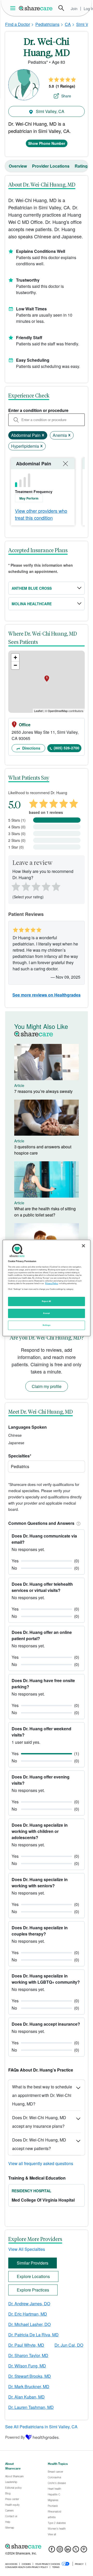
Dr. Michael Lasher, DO (29, 2324)
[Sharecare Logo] (36, 8)
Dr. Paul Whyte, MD (26, 2345)
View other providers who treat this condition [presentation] (41, 514)
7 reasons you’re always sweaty (43, 1091)
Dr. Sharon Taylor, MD (28, 2355)
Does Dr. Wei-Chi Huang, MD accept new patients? (39, 2144)
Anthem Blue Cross (32, 588)
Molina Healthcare (32, 604)
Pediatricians (47, 24)
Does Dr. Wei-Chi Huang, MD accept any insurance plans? (39, 2122)
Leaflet (38, 711)
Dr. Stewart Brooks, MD (30, 2376)
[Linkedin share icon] (68, 2551)
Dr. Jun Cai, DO (69, 2345)
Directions (31, 748)
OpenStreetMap (58, 711)
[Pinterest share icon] (84, 2551)
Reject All (47, 1301)
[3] (36, 886)
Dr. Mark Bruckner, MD (29, 2386)
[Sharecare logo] (47, 2546)
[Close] (83, 1246)
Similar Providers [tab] (33, 2263)
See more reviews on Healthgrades (47, 995)
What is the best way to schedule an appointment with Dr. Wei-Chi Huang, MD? (42, 2095)
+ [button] (15, 657)
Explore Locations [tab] (33, 2276)
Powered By (15, 2437)
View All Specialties (27, 2249)
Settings (47, 1325)
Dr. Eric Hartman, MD (28, 2314)
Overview (18, 166)
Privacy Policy (52, 1283)
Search (61, 8)
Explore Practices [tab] (33, 2290)
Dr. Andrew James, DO (29, 2304)
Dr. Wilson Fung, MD (27, 2366)
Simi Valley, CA (50, 111)
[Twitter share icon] (76, 2551)
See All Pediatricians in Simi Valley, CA (41, 2427)
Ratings (82, 166)
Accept (46, 1313)
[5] (56, 886)
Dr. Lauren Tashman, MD (31, 2407)
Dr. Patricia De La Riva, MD (33, 2335)
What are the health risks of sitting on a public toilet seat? (45, 1212)
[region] (47, 1288)
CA (68, 24)
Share (66, 96)
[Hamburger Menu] (14, 8)
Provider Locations (51, 166)
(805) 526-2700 (67, 748)
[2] (25, 886)
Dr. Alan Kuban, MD (26, 2397)
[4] (46, 886)
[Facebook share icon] (52, 2551)
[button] (78, 1523)
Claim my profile (47, 1386)
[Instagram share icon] (60, 2551)
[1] (15, 886)
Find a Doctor (18, 24)
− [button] (15, 665)
